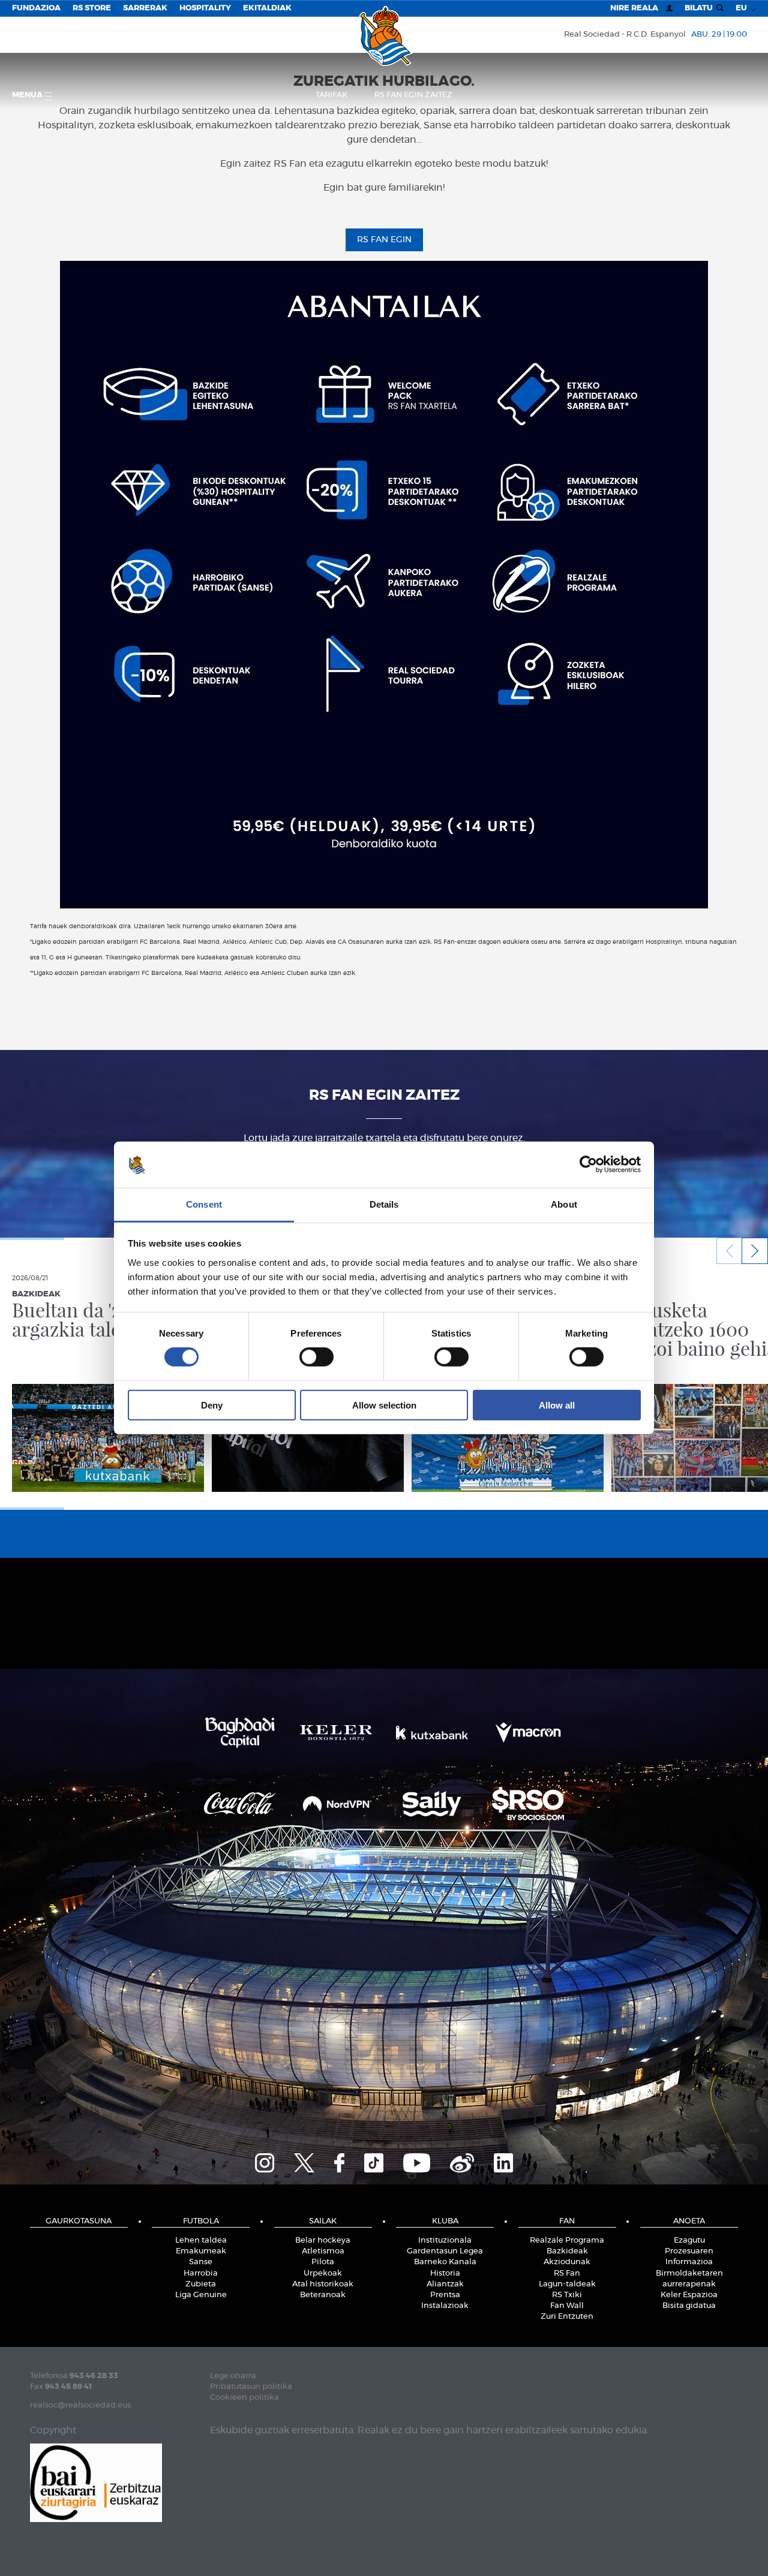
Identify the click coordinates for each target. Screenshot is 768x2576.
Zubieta (201, 2284)
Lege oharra (233, 2376)
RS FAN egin (384, 240)
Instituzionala (445, 2241)
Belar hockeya (323, 2241)
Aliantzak (445, 2284)
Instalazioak (445, 2306)
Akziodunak (567, 2262)
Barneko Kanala (445, 2262)
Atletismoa (323, 2251)
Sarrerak (145, 8)
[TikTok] (374, 2161)
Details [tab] (384, 1204)
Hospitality (205, 8)
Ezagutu (689, 2241)
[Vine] (462, 2161)
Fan (567, 2221)
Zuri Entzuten (567, 2317)
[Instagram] (265, 2161)
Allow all (557, 1405)
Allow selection (384, 1405)
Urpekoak (323, 2273)
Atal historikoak (323, 2284)
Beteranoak (323, 2295)
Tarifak (331, 95)
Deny (212, 1405)
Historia (445, 2273)
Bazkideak (567, 2251)
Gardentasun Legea (445, 2251)
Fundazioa (36, 8)
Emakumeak (201, 2251)
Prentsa (445, 2295)
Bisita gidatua (689, 2306)
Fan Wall (567, 2306)
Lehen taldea (201, 2241)
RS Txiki (567, 2295)
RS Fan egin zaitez (413, 95)
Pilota (323, 2262)
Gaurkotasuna (79, 2221)
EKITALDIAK (267, 8)
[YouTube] (417, 2161)
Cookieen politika (244, 2398)
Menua (28, 95)
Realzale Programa (567, 2241)
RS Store (92, 8)
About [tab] (564, 1204)
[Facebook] (339, 2161)
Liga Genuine (201, 2295)
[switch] (316, 1357)
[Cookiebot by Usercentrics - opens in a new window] (588, 1164)
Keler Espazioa (689, 2295)
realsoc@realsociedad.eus (80, 2405)
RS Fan (567, 2273)
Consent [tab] (204, 1204)
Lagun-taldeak (567, 2284)
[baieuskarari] (96, 2482)
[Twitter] (304, 2161)
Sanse (201, 2262)
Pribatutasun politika (251, 2387)
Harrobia (201, 2273)
